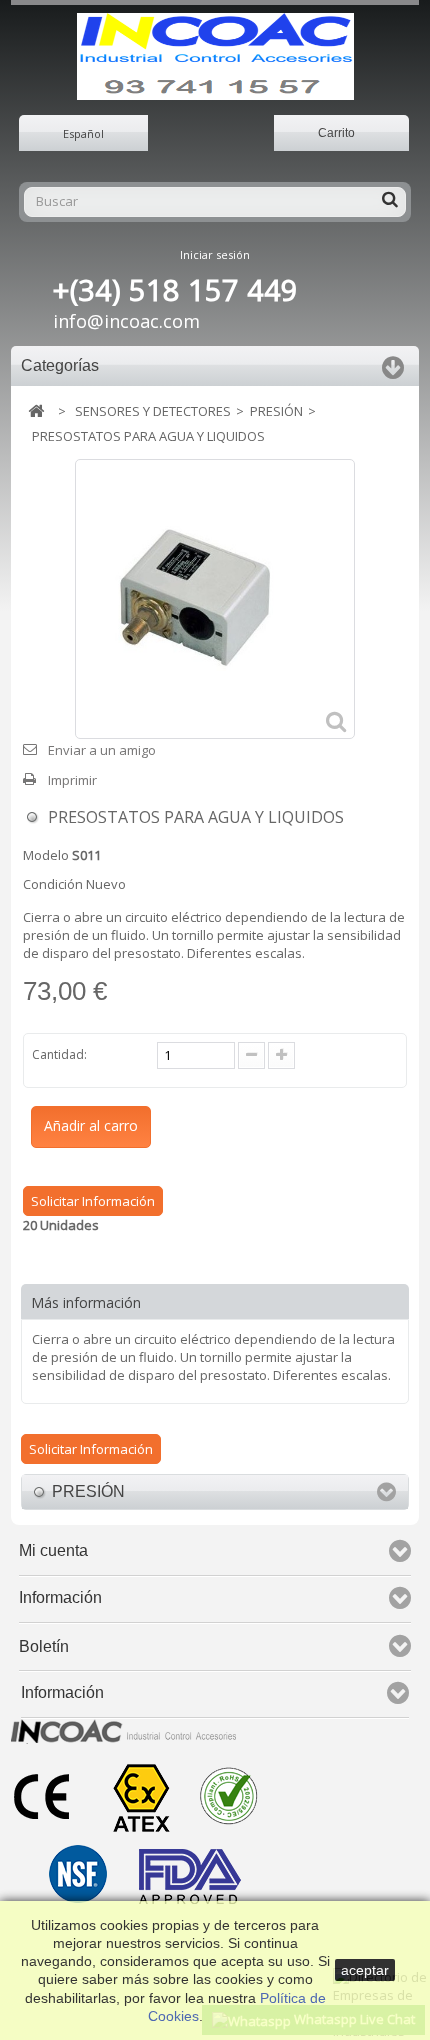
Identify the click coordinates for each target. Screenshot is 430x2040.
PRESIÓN (276, 411)
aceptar (365, 1970)
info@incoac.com (126, 321)
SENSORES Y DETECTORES (153, 411)
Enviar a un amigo (102, 750)
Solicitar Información (93, 1201)
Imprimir (72, 780)
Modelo (46, 855)
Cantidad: (59, 1054)
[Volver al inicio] (36, 411)
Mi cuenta (53, 1550)
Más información (86, 1302)
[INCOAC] (215, 56)
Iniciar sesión (215, 254)
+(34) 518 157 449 (175, 290)
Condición (53, 884)
